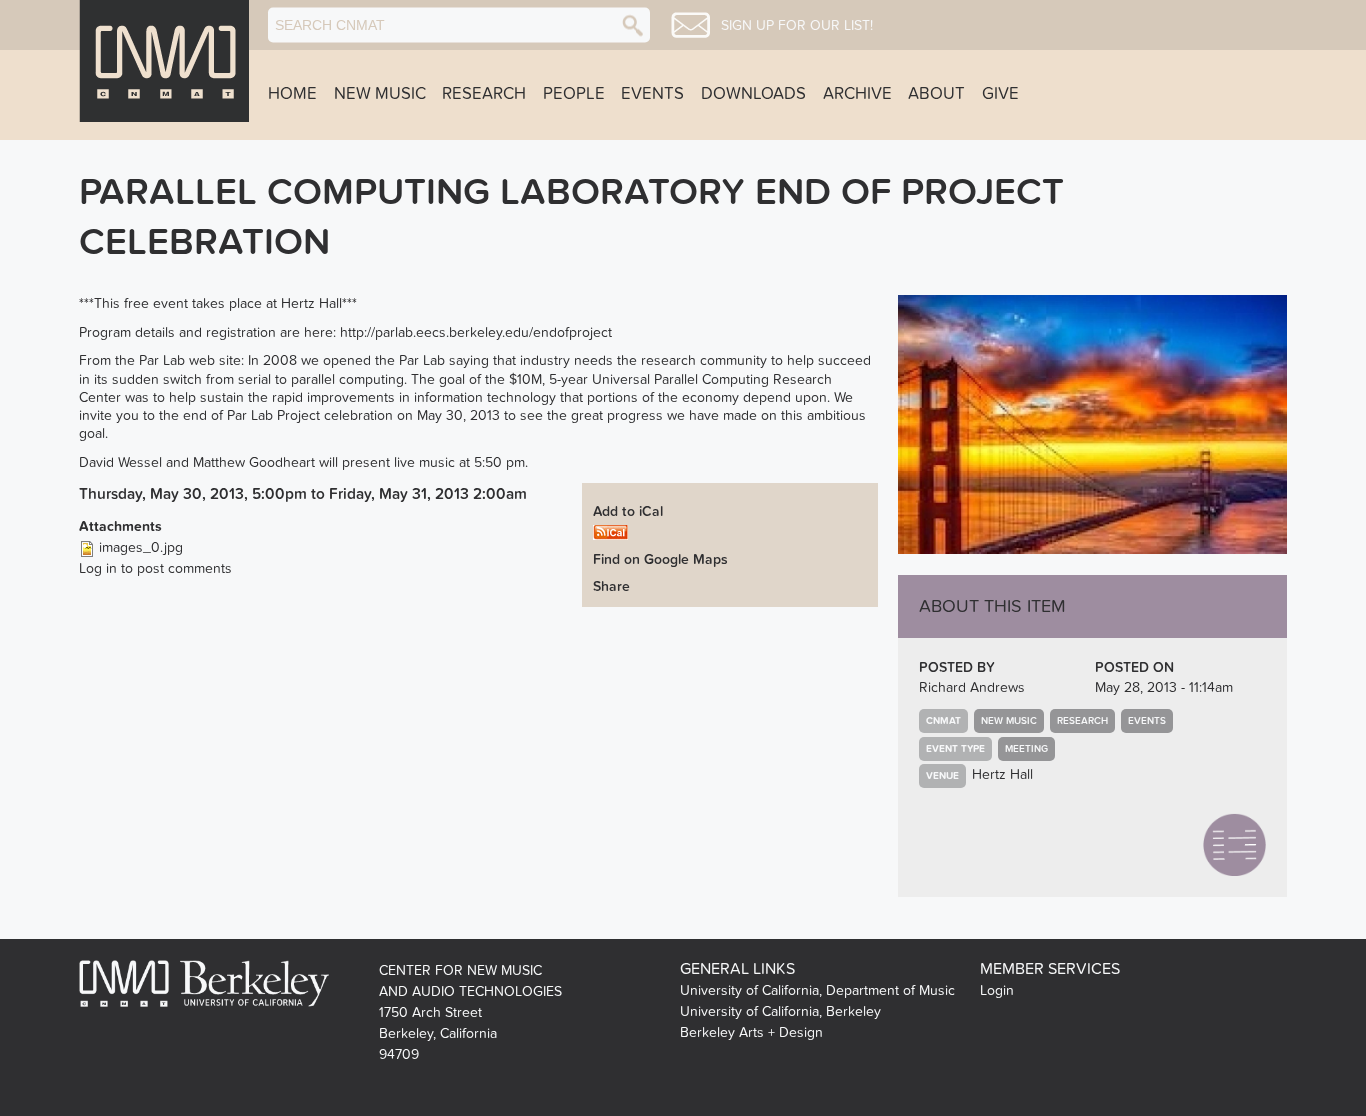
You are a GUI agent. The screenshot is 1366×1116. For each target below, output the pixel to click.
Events (652, 94)
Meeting (1026, 749)
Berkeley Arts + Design (751, 1032)
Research (484, 94)
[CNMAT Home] (164, 61)
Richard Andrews (972, 687)
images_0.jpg (141, 547)
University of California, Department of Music (817, 990)
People (574, 94)
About (936, 94)
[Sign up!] (690, 25)
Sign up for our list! (797, 26)
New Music (380, 94)
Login (997, 990)
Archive (857, 94)
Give (1000, 94)
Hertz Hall (1002, 774)
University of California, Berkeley (780, 1011)
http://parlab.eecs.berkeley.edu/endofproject (476, 332)
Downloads (753, 94)
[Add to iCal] (610, 530)
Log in (98, 568)
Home (292, 94)
